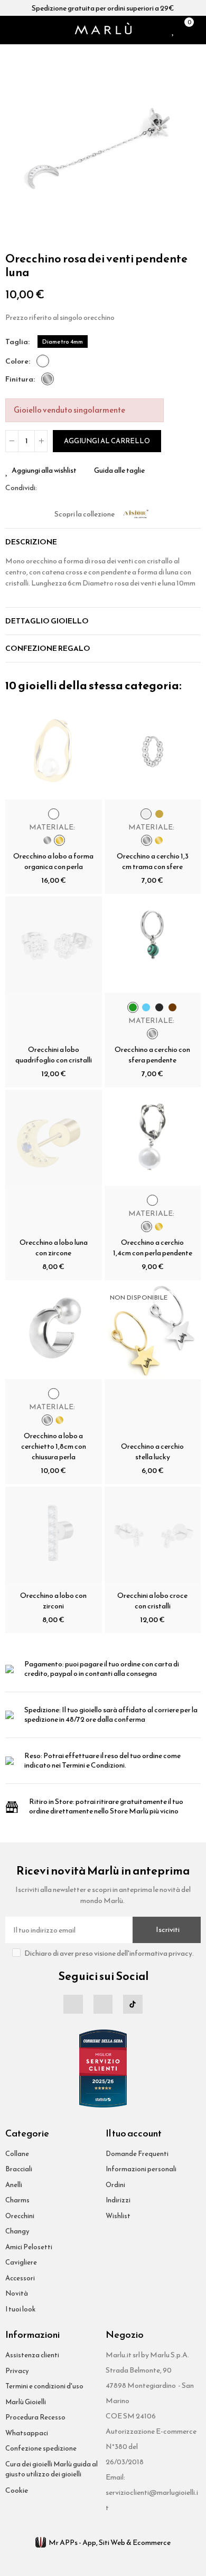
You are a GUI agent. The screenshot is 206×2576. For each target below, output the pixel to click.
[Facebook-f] (73, 2004)
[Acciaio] (48, 379)
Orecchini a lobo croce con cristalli (152, 1601)
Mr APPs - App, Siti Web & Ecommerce (110, 2543)
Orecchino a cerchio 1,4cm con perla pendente (153, 1248)
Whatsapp (70, 488)
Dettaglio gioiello (47, 621)
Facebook (45, 488)
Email (58, 488)
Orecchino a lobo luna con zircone (54, 1248)
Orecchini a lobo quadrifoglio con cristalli (54, 1055)
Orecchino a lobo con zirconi (53, 1601)
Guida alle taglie (119, 471)
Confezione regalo (48, 648)
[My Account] (198, 30)
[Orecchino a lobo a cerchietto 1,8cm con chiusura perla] (54, 1331)
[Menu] (10, 30)
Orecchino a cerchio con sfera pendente (152, 1055)
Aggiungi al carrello (107, 441)
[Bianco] (43, 361)
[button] (16, 147)
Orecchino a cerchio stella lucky (152, 1452)
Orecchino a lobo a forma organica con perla (53, 861)
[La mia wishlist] (174, 30)
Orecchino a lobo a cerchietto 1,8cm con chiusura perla (54, 1446)
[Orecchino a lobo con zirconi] (54, 1535)
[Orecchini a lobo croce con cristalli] (153, 1535)
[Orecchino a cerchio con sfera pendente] (153, 945)
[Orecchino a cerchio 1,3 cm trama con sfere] (153, 752)
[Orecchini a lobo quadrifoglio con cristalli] (54, 945)
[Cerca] (23, 30)
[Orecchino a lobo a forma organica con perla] (54, 752)
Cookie (17, 2490)
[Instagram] (103, 2004)
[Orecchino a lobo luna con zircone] (54, 1138)
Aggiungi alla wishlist (44, 471)
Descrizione (31, 542)
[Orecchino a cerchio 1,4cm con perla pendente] (153, 1138)
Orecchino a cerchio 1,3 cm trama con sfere (153, 861)
